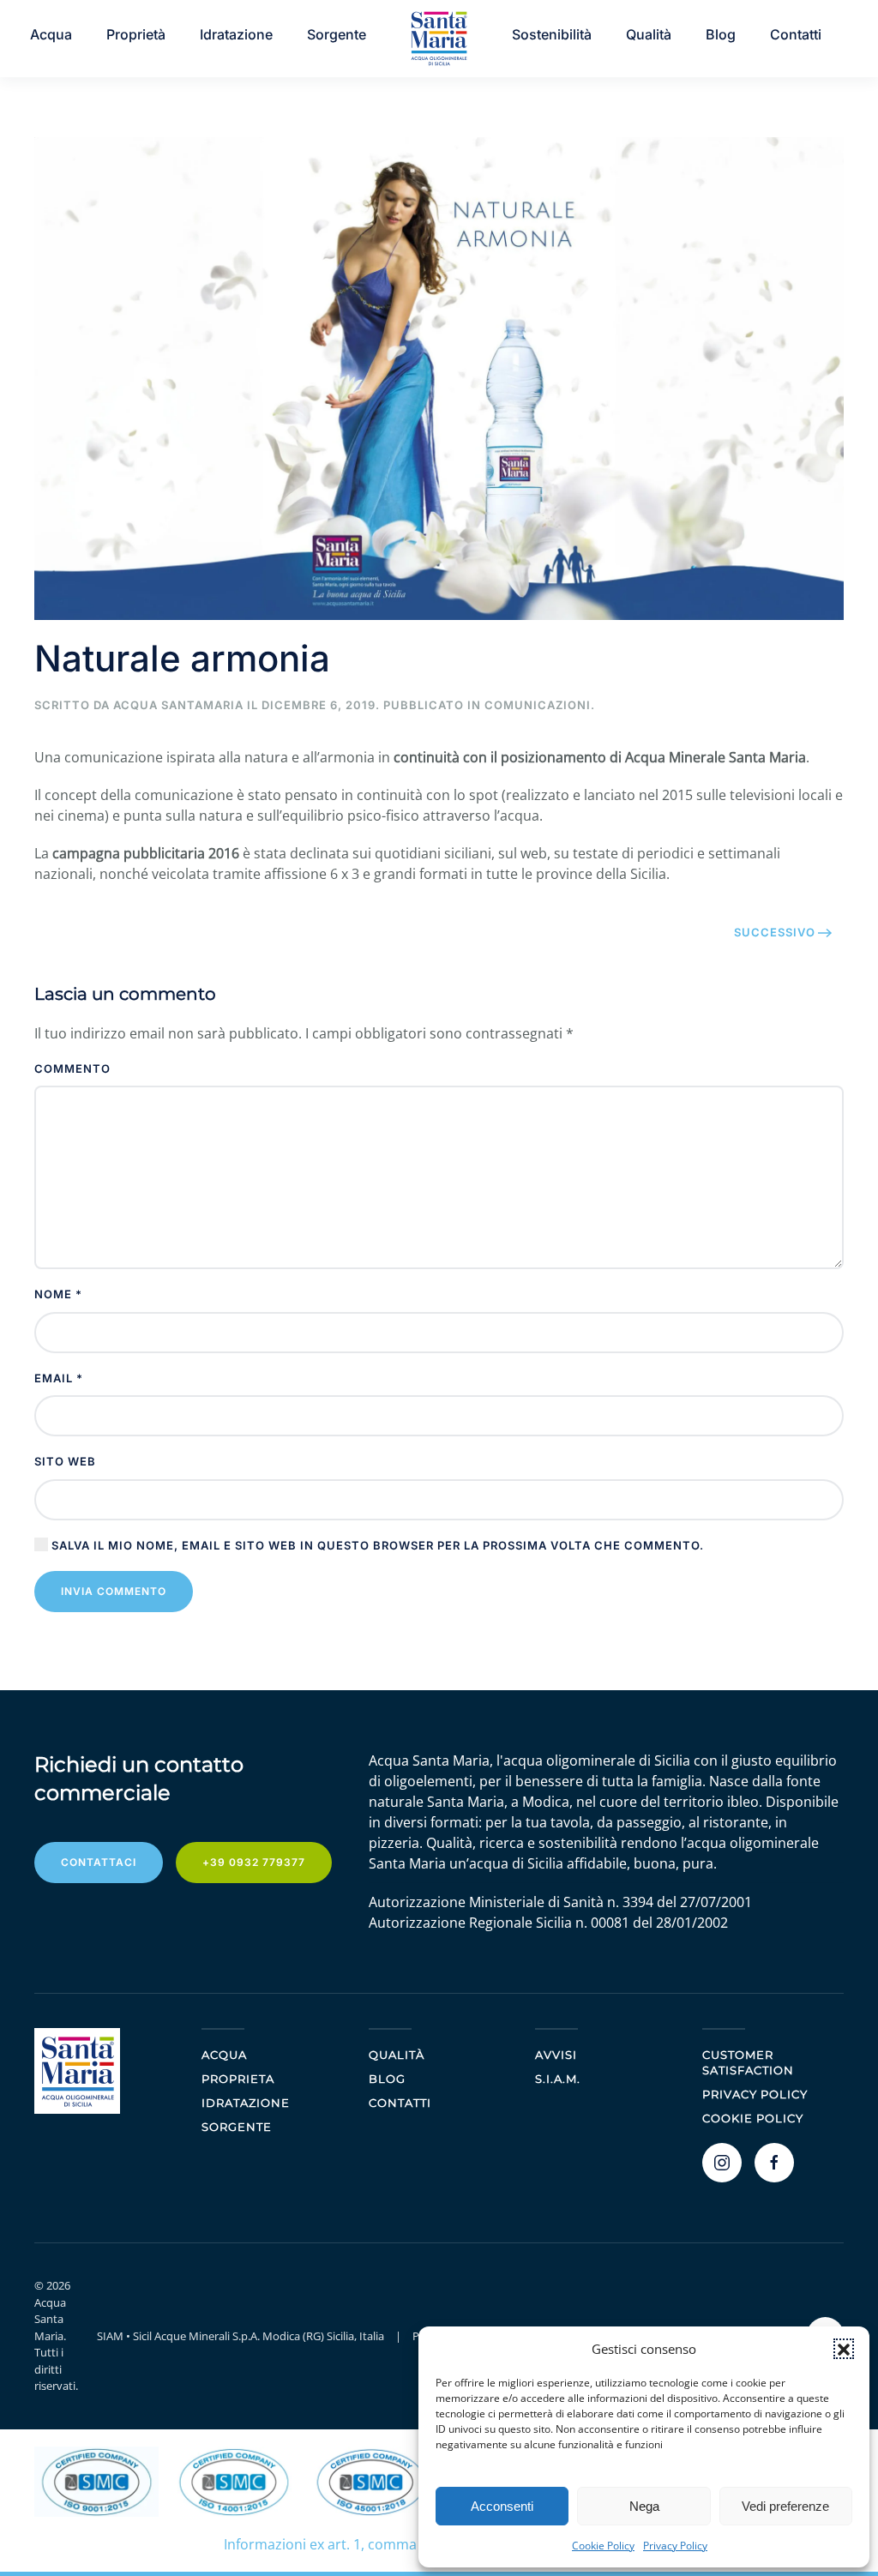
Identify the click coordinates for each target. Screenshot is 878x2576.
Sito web (65, 1461)
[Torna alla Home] (439, 39)
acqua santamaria (178, 705)
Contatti (400, 2103)
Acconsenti (502, 2506)
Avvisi (556, 2055)
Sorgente (337, 34)
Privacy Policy (675, 2546)
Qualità (649, 34)
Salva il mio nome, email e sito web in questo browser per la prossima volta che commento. (376, 1545)
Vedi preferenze (785, 2506)
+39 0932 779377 (254, 1862)
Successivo (775, 932)
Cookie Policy (603, 2546)
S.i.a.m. (558, 2079)
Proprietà (136, 34)
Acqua (51, 34)
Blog (721, 34)
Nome (58, 1294)
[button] (844, 2349)
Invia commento (114, 1591)
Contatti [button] (796, 34)
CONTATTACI (99, 1862)
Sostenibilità (552, 34)
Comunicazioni (538, 705)
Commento (72, 1068)
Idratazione (236, 34)
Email (59, 1378)
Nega (644, 2506)
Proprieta (238, 2079)
